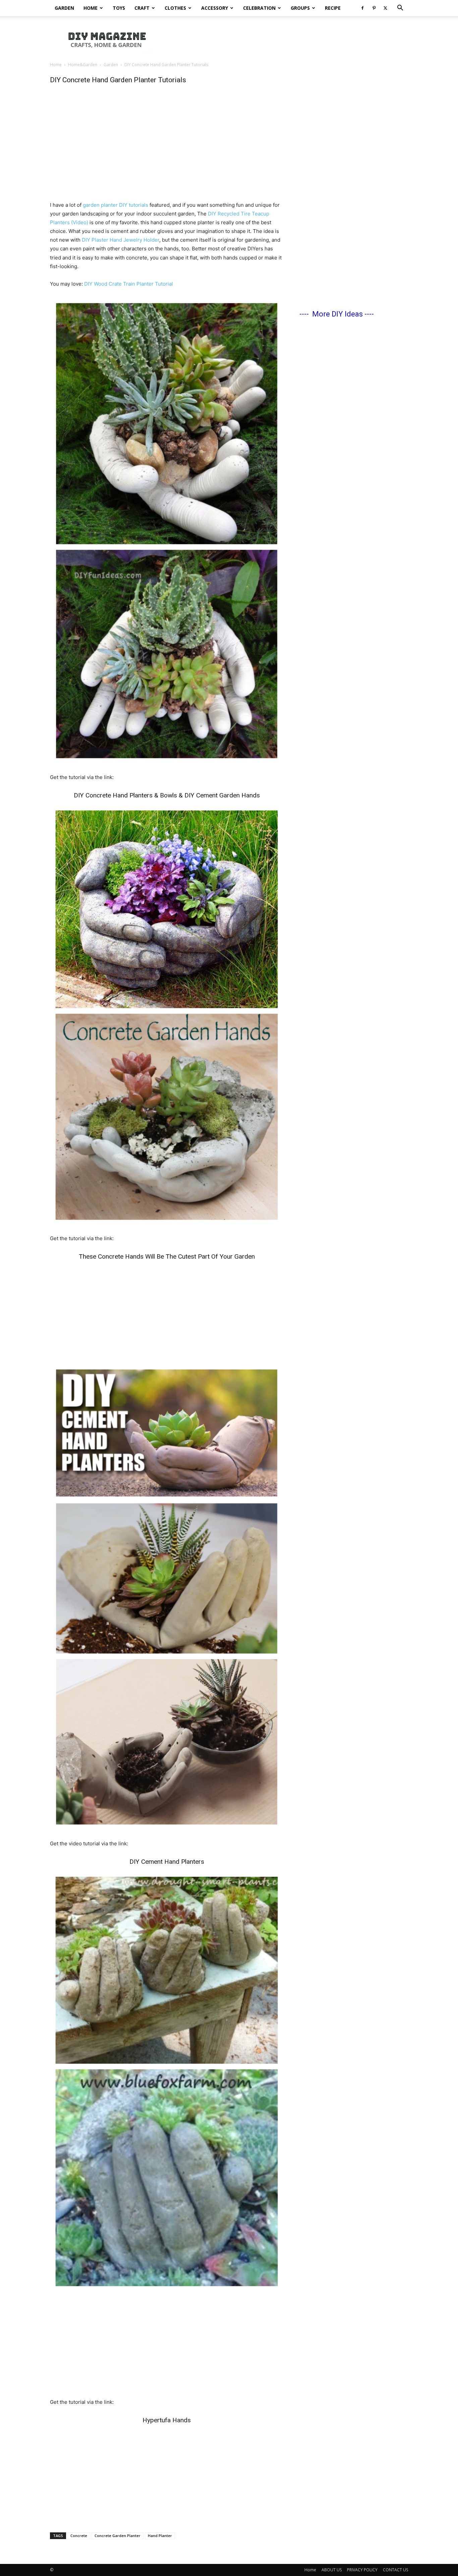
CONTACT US (395, 2570)
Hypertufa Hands (167, 2420)
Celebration (259, 8)
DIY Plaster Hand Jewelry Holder (121, 240)
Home (91, 8)
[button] (400, 9)
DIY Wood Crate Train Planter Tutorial (129, 284)
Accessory (215, 8)
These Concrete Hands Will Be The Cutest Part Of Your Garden (167, 1256)
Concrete (79, 2536)
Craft (142, 8)
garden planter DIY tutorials (116, 205)
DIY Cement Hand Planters (167, 1862)
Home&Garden (83, 65)
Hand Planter (160, 2536)
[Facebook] (362, 8)
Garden (64, 8)
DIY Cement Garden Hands (223, 795)
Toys (119, 8)
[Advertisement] (286, 39)
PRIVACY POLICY (362, 2570)
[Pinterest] (374, 8)
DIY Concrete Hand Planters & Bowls (125, 795)
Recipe (333, 8)
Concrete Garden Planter (118, 2536)
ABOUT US (332, 2570)
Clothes (175, 8)
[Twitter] (385, 8)
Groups (300, 8)
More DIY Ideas (337, 314)
